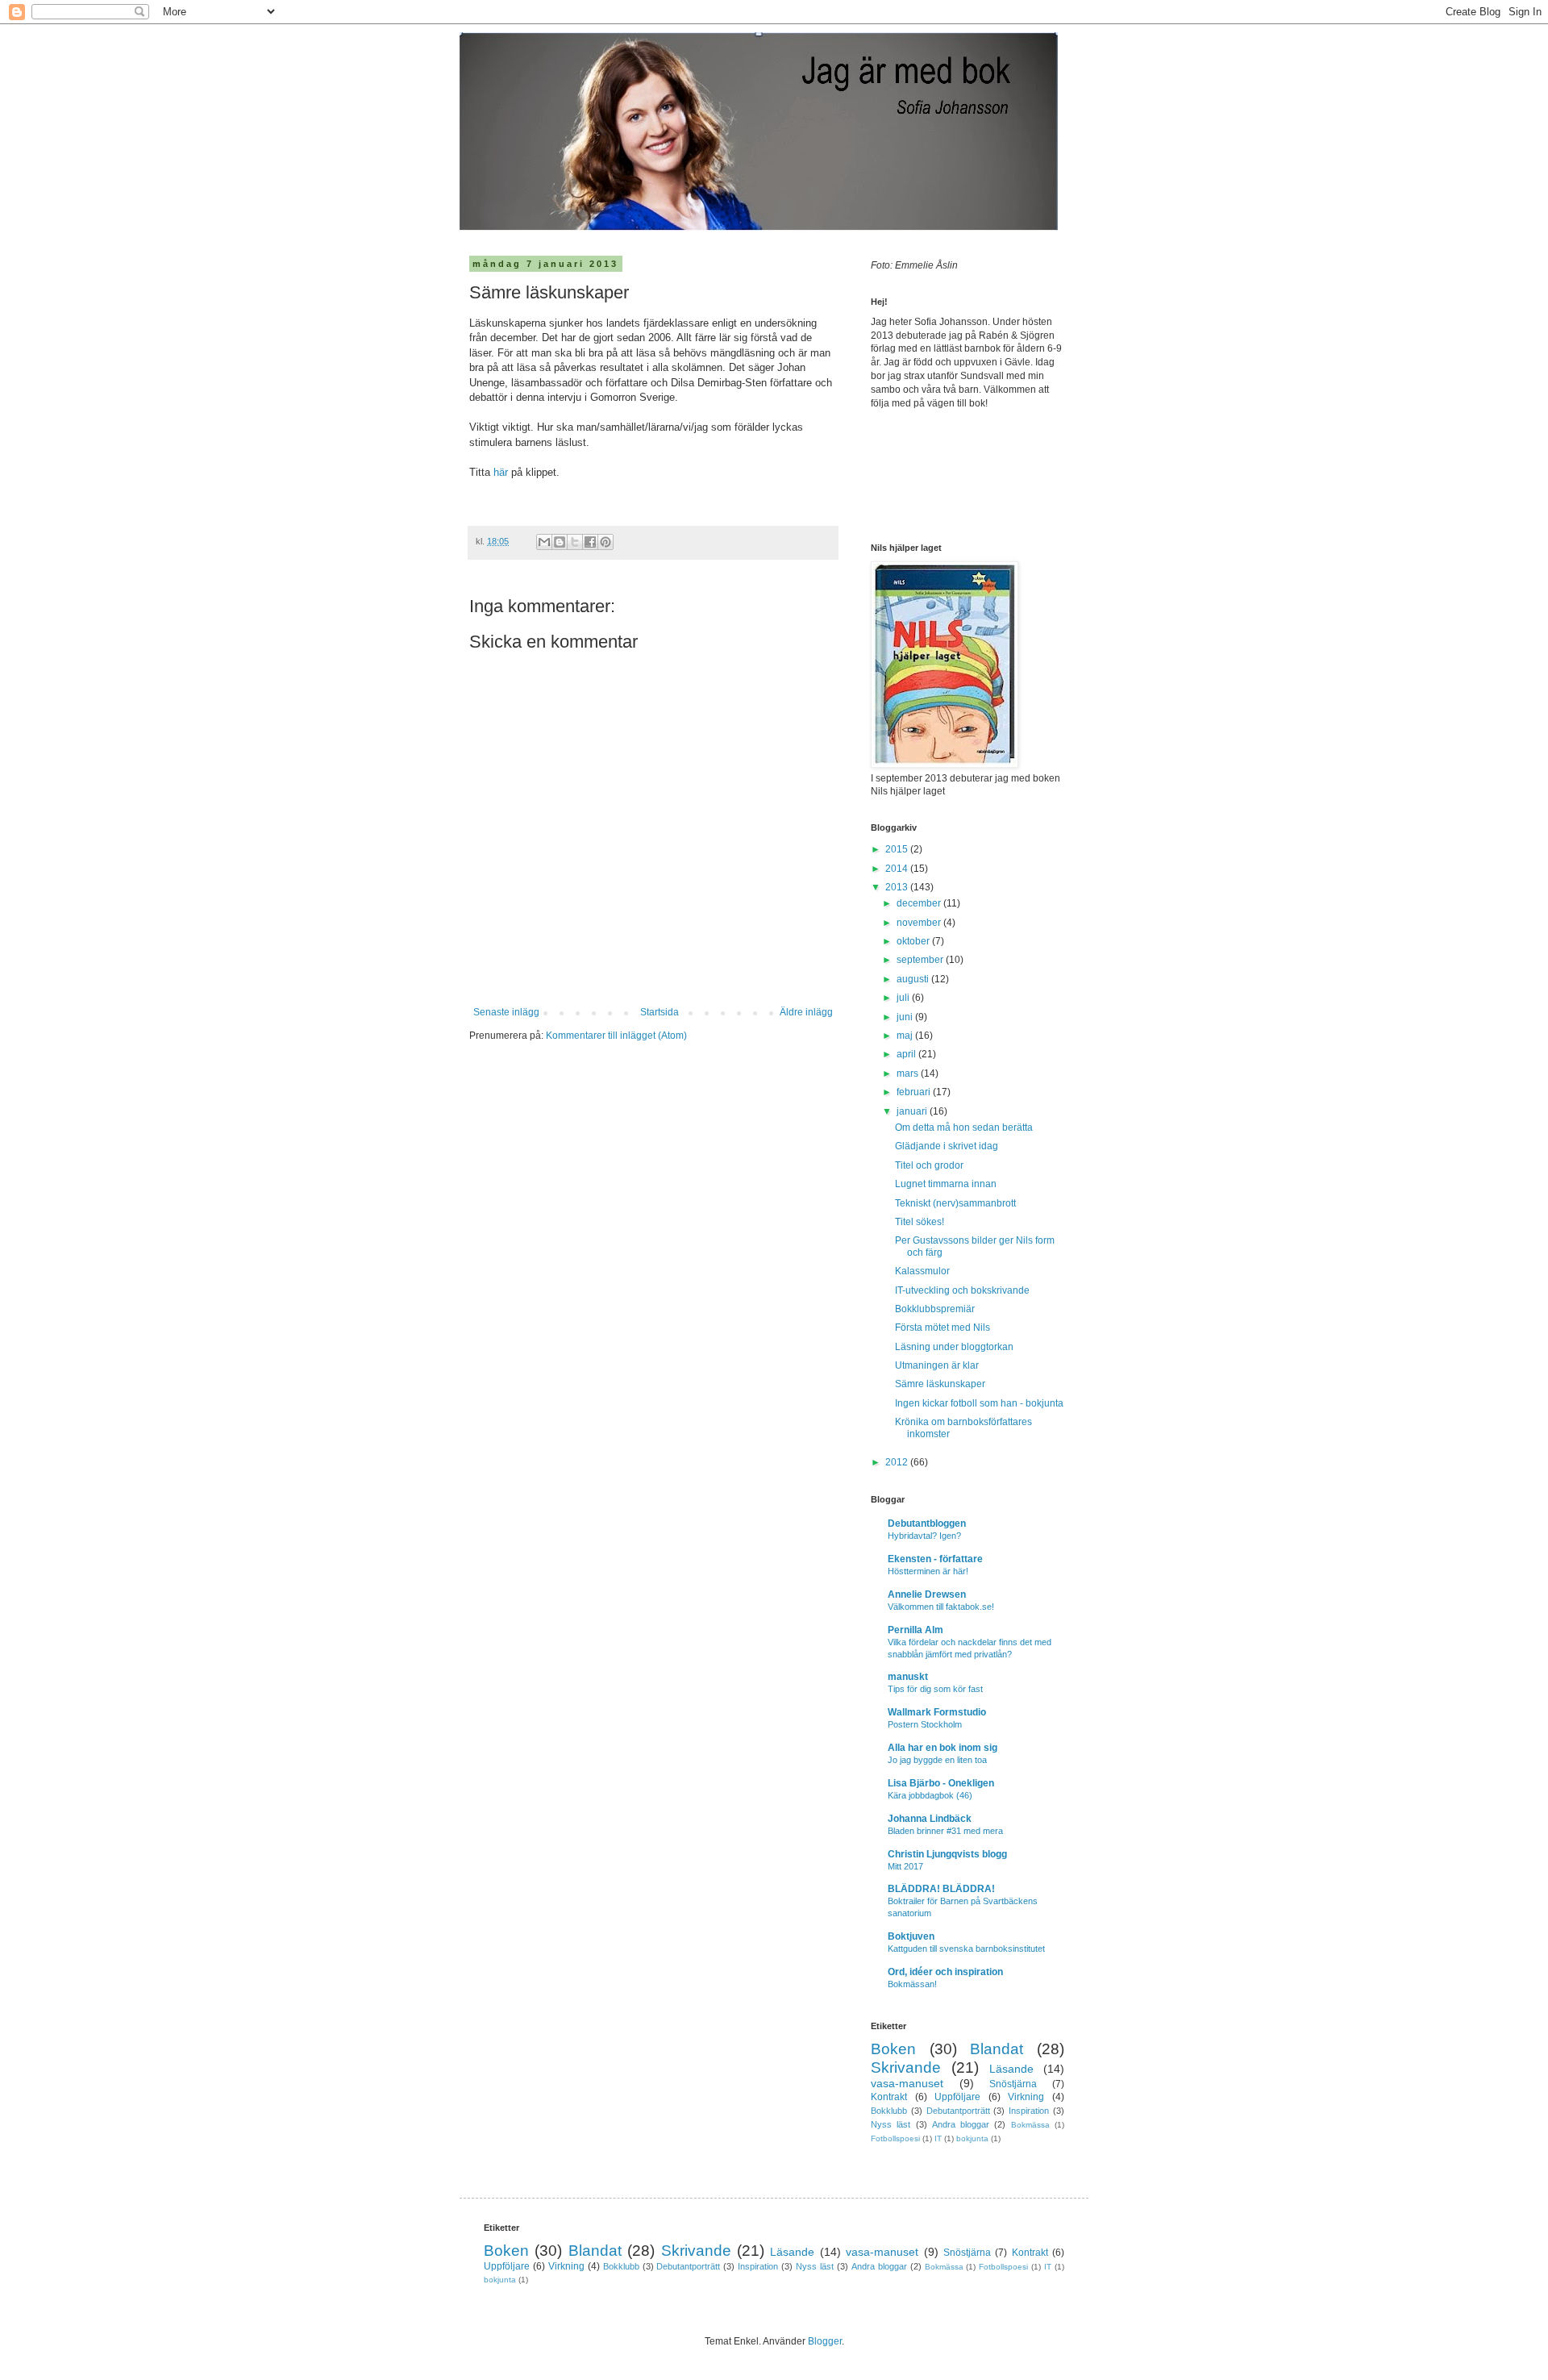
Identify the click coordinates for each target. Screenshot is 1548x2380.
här (502, 472)
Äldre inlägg (806, 1012)
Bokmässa (1030, 2125)
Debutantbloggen (927, 1523)
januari (913, 1111)
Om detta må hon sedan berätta (964, 1127)
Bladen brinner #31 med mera (945, 1831)
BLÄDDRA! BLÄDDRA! (941, 1889)
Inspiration (1029, 2111)
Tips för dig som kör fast (935, 1689)
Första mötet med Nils (943, 1328)
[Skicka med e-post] (544, 542)
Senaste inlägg (506, 1012)
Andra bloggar (961, 2124)
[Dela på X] (575, 542)
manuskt (908, 1677)
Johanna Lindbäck (930, 1819)
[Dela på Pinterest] (605, 542)
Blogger (825, 2341)
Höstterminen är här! (928, 1571)
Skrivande (906, 2067)
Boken (893, 2049)
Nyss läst (891, 2124)
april (907, 1054)
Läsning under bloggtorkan (954, 1347)
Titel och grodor (929, 1165)
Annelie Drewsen (927, 1594)
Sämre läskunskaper (940, 1384)
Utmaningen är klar (937, 1365)
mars (909, 1073)
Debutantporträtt (958, 2111)
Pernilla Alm (915, 1630)
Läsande (1011, 2069)
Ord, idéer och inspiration (945, 1972)
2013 (898, 887)
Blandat (997, 2049)
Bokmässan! (912, 1984)
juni (906, 1017)
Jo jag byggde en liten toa (937, 1760)
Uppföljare (957, 2097)
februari (915, 1092)
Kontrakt (889, 2097)
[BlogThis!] (560, 542)
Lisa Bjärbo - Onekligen (941, 1783)
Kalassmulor (922, 1271)
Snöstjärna (1013, 2084)
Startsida (660, 1012)
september (921, 960)
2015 (898, 849)
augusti (914, 979)
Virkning (1026, 2097)
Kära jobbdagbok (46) (930, 1795)
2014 (898, 869)
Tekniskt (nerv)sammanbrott (955, 1203)
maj (906, 1036)
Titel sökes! (920, 1222)
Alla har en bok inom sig (943, 1748)
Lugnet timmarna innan (946, 1184)
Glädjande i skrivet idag (947, 1146)
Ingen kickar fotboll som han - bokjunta (979, 1403)
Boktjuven (911, 1936)
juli (904, 998)
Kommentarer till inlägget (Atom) (616, 1036)
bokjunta (972, 2138)
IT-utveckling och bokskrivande (962, 1290)
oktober (914, 941)
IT (938, 2138)
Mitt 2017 (905, 1866)
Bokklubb (889, 2111)
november (920, 923)
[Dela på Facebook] (590, 542)
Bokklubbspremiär (935, 1309)
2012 (898, 1462)
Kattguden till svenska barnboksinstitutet (966, 1949)
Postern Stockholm (925, 1724)
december (920, 903)
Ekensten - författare (935, 1559)
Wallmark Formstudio (937, 1712)
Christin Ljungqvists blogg (947, 1854)
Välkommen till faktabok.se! (941, 1607)
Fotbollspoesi (895, 2138)
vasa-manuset (907, 2083)
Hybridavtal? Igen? (924, 1536)
